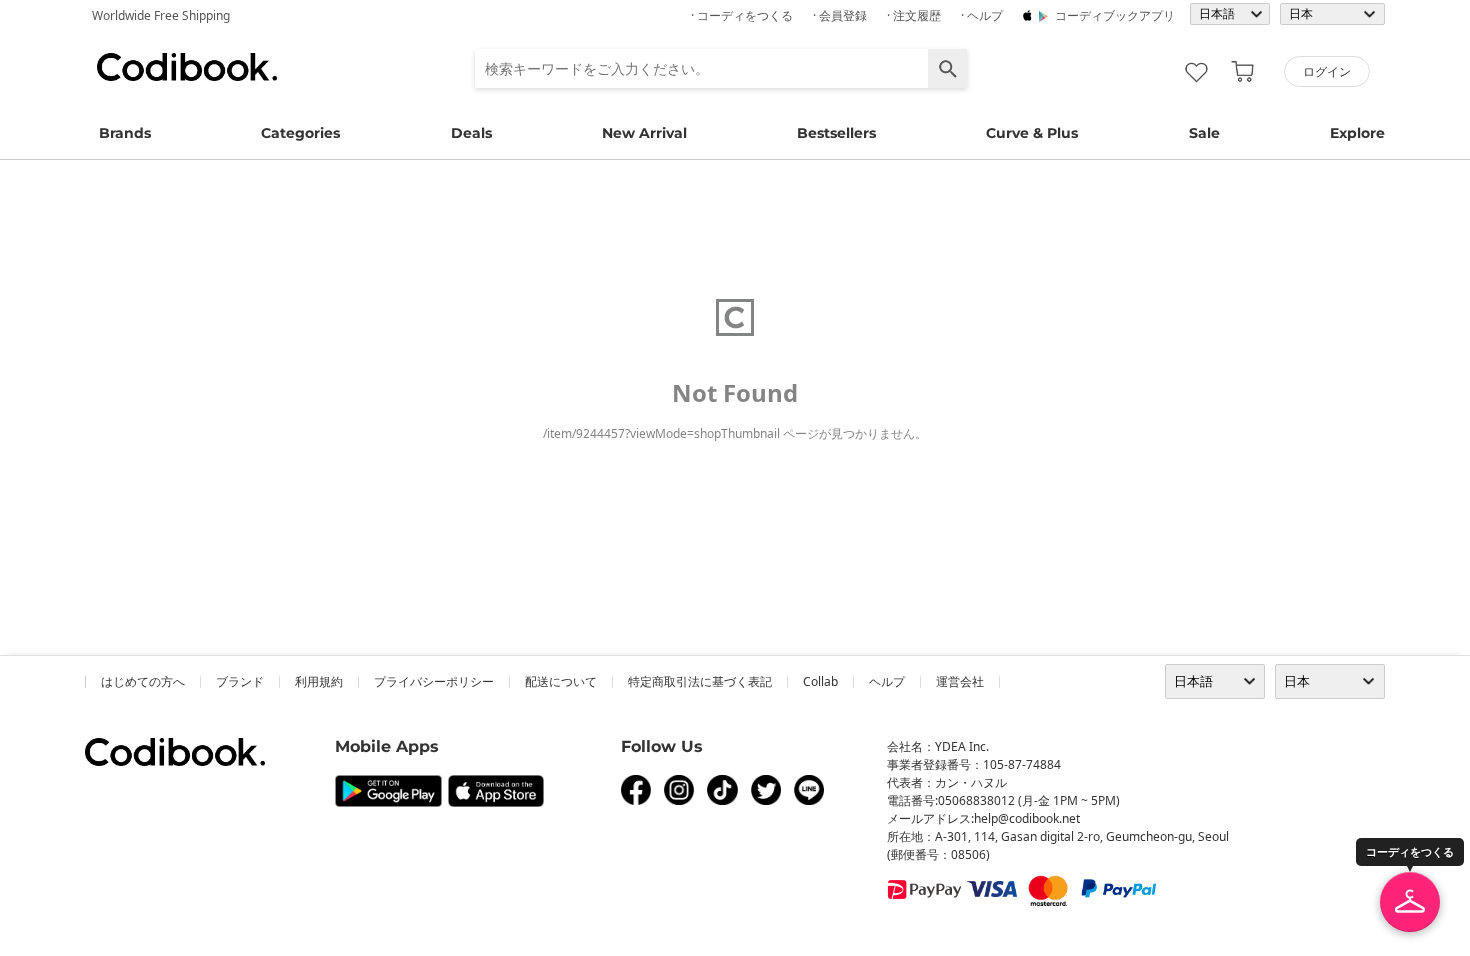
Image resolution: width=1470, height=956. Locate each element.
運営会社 (960, 681)
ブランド (240, 681)
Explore (1357, 133)
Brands (125, 133)
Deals (471, 133)
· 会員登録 (840, 15)
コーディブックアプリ (1115, 15)
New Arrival (644, 133)
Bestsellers (836, 133)
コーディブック (187, 67)
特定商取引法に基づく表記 (700, 681)
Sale (1204, 133)
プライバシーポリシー (434, 681)
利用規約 (319, 681)
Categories (300, 133)
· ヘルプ (982, 15)
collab (820, 681)
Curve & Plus (1032, 133)
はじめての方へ (143, 681)
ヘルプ (887, 681)
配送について (561, 681)
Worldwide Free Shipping (161, 15)
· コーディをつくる (742, 15)
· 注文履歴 (914, 15)
